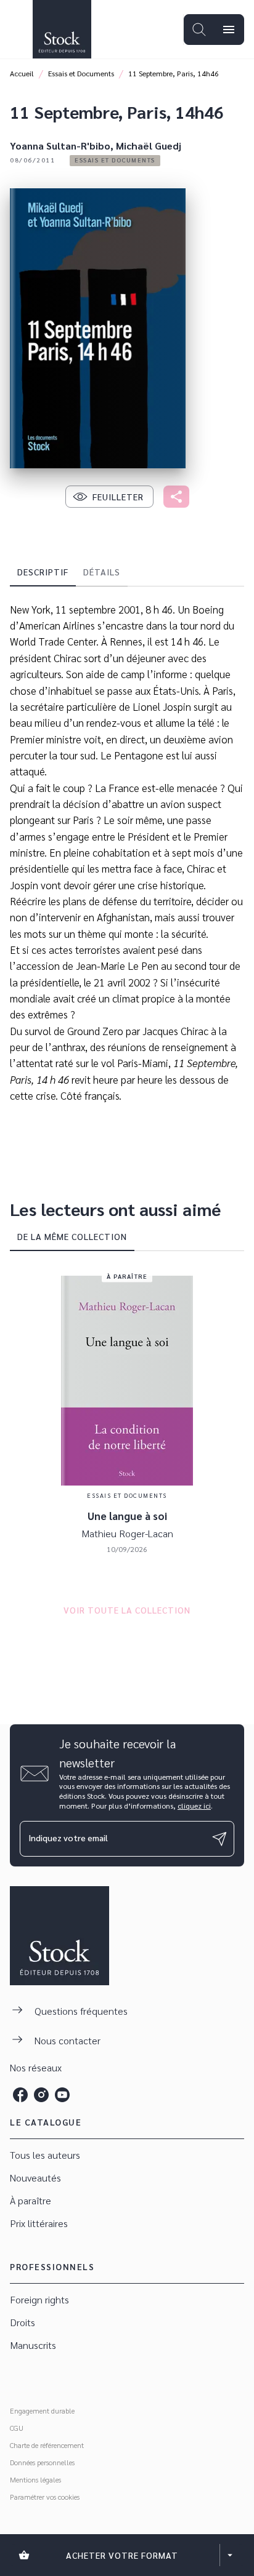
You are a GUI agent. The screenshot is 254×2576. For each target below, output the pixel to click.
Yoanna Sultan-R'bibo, (63, 146)
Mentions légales (35, 2479)
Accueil (22, 73)
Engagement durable (42, 2410)
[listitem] (20, 2095)
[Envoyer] (219, 1839)
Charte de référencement (47, 2445)
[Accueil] (62, 29)
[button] (115, 161)
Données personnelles (42, 2462)
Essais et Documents (81, 73)
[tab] (43, 572)
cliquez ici (194, 1806)
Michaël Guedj (149, 146)
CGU (17, 2428)
